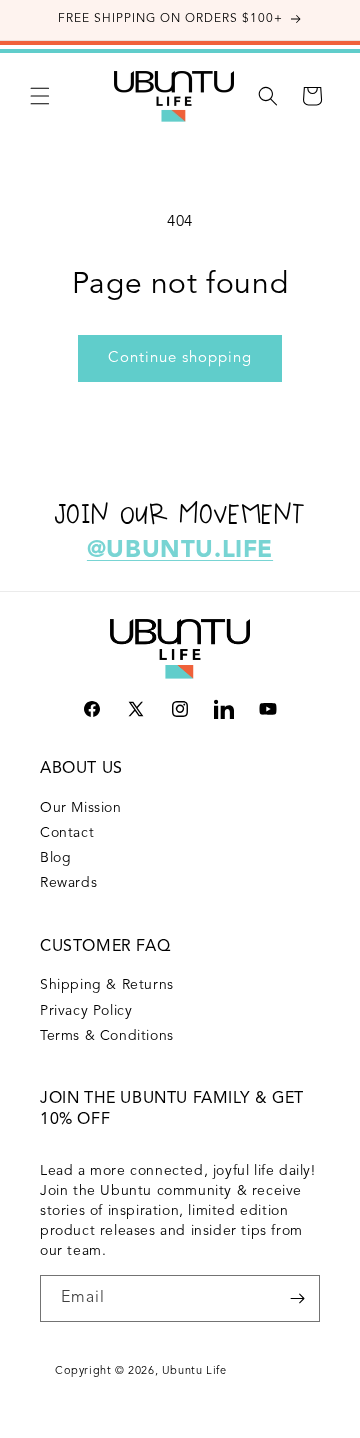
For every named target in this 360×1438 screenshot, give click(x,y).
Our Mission (81, 808)
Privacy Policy (86, 1011)
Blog (55, 858)
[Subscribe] (297, 1298)
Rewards (68, 883)
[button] (40, 96)
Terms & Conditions (107, 1036)
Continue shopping (180, 358)
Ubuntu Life (194, 1371)
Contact (67, 833)
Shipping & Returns (107, 985)
